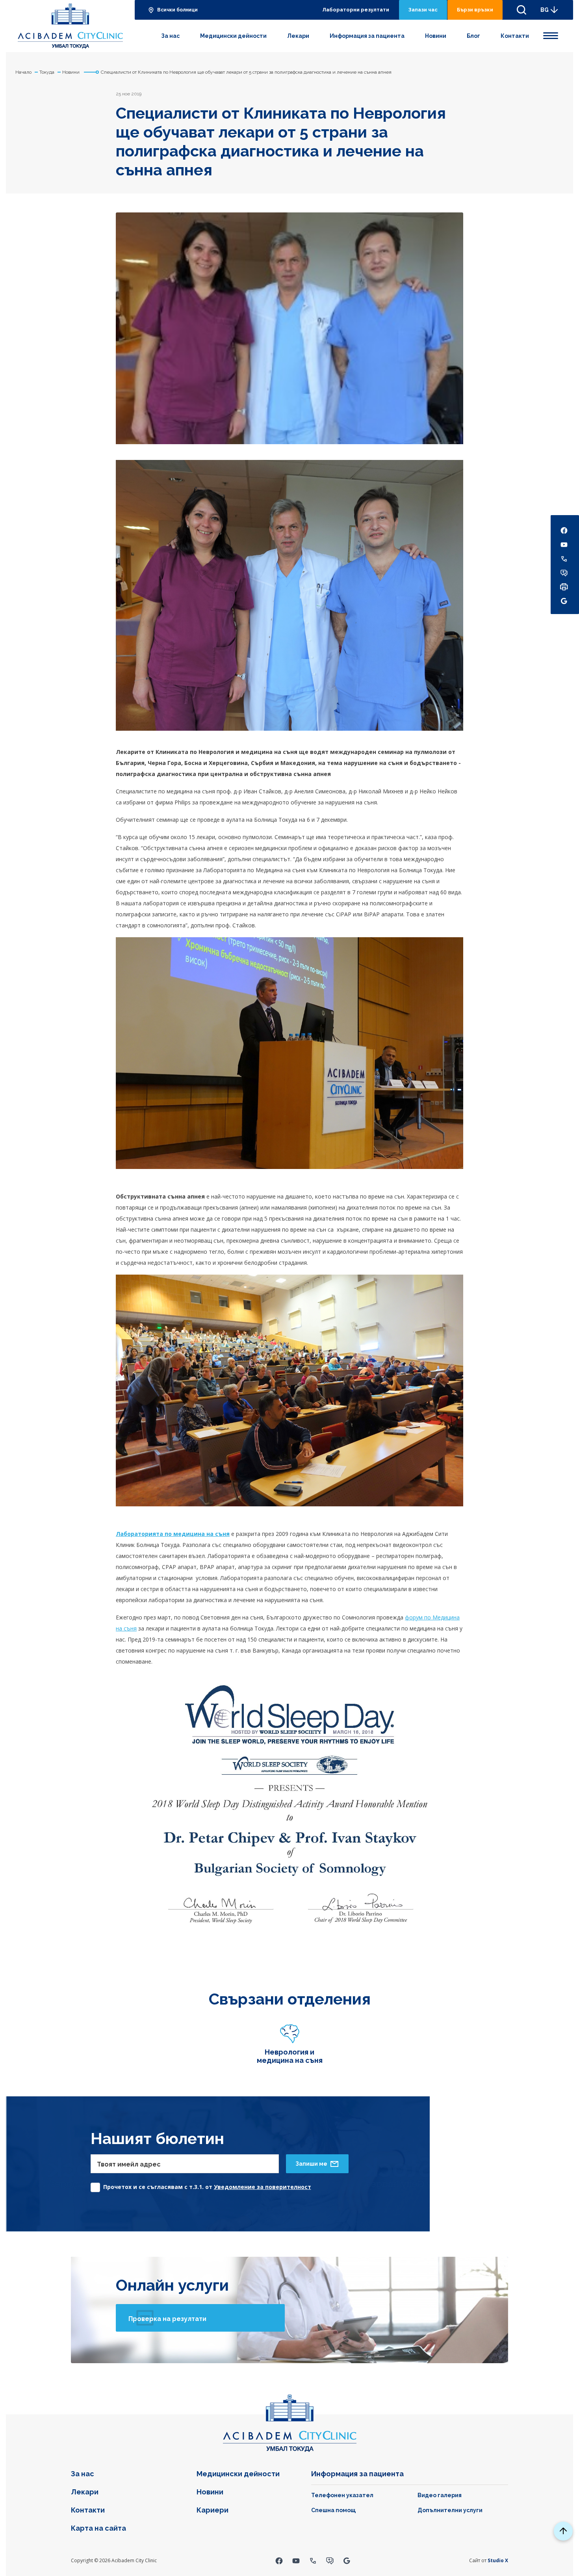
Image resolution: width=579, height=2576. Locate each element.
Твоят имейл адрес (129, 2164)
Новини (436, 36)
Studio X (498, 2560)
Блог (473, 36)
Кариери (212, 2510)
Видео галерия (440, 2495)
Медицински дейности (233, 36)
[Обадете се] (313, 2560)
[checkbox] (201, 2185)
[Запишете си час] (330, 2560)
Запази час (423, 10)
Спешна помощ (333, 2510)
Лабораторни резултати (356, 10)
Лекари (298, 36)
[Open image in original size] (70, 26)
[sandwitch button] (551, 34)
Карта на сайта (98, 2528)
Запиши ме (311, 2164)
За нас (170, 36)
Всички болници (177, 10)
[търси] (521, 10)
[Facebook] (279, 2560)
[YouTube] (296, 2560)
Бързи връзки (475, 10)
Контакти (515, 36)
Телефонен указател (342, 2495)
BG (545, 10)
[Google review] (347, 2560)
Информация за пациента (367, 36)
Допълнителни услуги (450, 2510)
